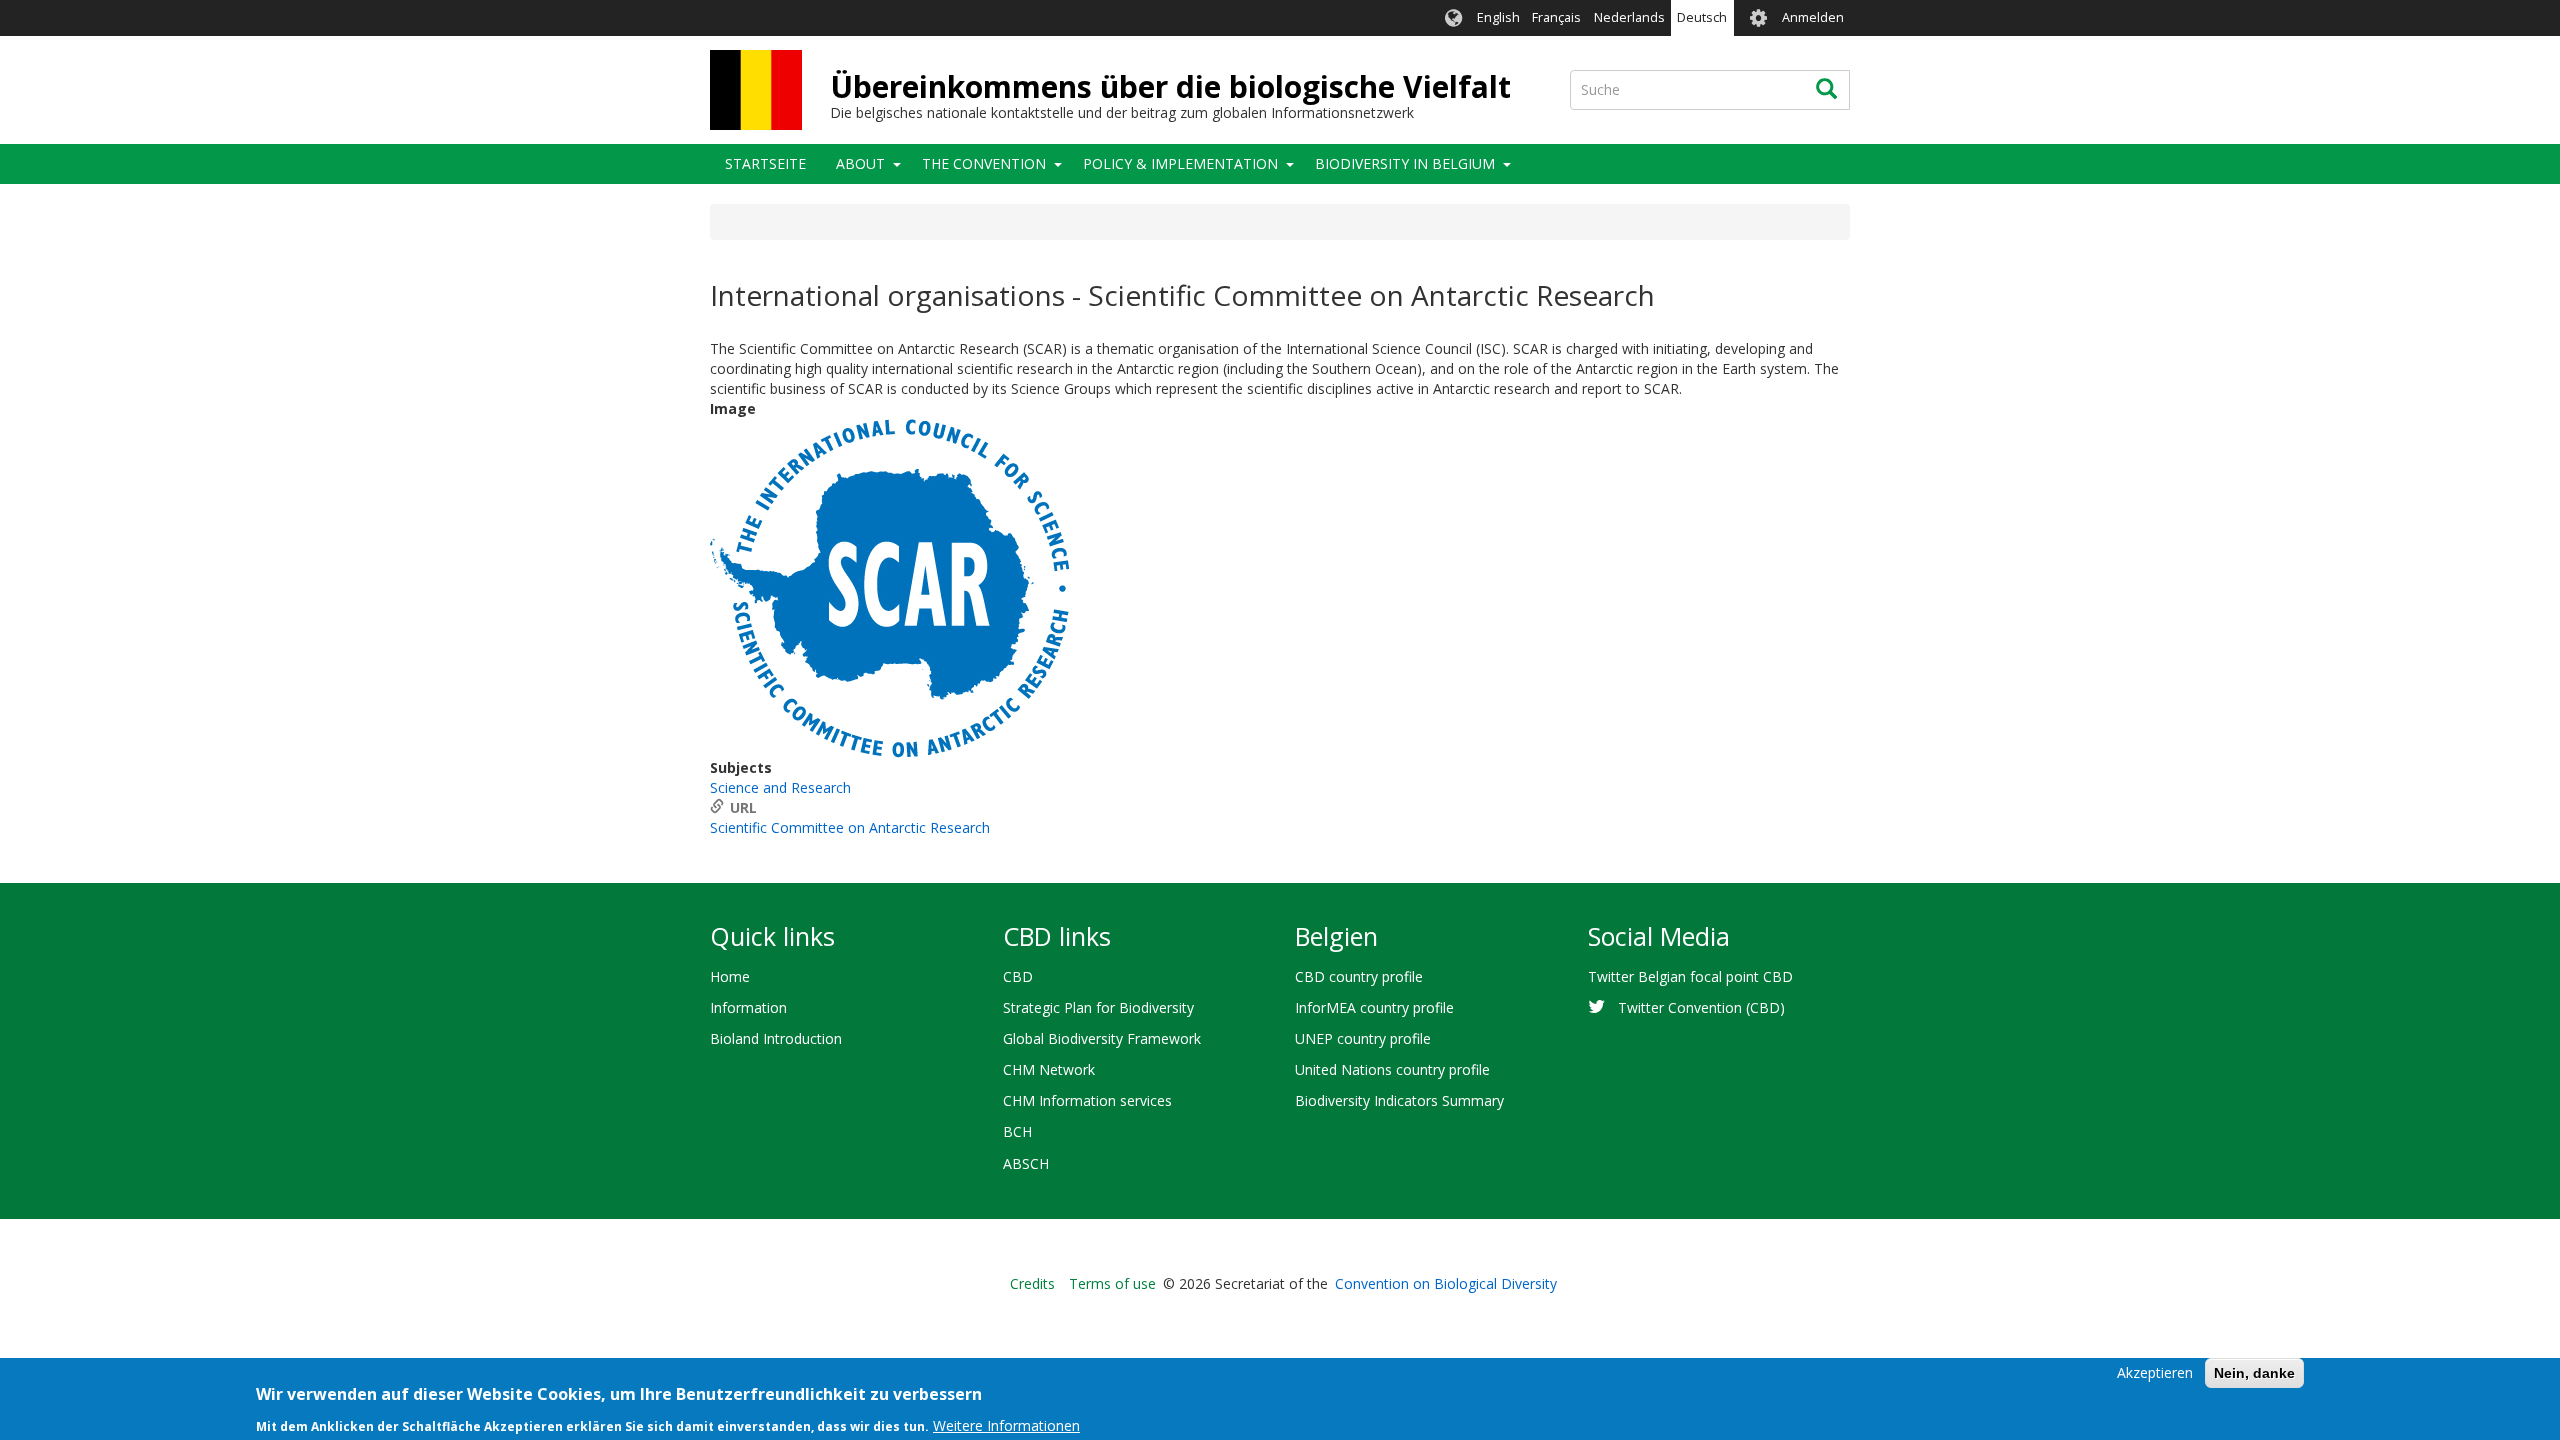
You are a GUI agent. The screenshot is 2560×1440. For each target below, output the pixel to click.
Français (1556, 17)
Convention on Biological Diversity (1446, 1283)
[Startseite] (756, 90)
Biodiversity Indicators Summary (1399, 1100)
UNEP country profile (1363, 1038)
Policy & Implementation (1180, 163)
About (860, 163)
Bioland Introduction (776, 1038)
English (1498, 17)
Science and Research (780, 787)
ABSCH (1026, 1163)
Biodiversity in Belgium (1405, 163)
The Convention (984, 163)
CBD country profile (1359, 976)
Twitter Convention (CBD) (1701, 1007)
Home (730, 976)
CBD (1018, 976)
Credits (1032, 1283)
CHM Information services (1087, 1100)
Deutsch (1702, 17)
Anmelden (1813, 17)
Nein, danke (2254, 1373)
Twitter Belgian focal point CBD (1690, 976)
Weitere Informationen (1006, 1424)
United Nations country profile (1392, 1069)
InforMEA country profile (1374, 1007)
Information (748, 1007)
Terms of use (1112, 1283)
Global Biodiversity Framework (1102, 1038)
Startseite (765, 163)
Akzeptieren (2155, 1372)
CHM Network (1049, 1069)
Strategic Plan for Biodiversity (1098, 1007)
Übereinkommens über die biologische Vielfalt (1170, 86)
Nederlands (1629, 17)
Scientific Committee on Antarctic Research (850, 827)
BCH (1017, 1131)
